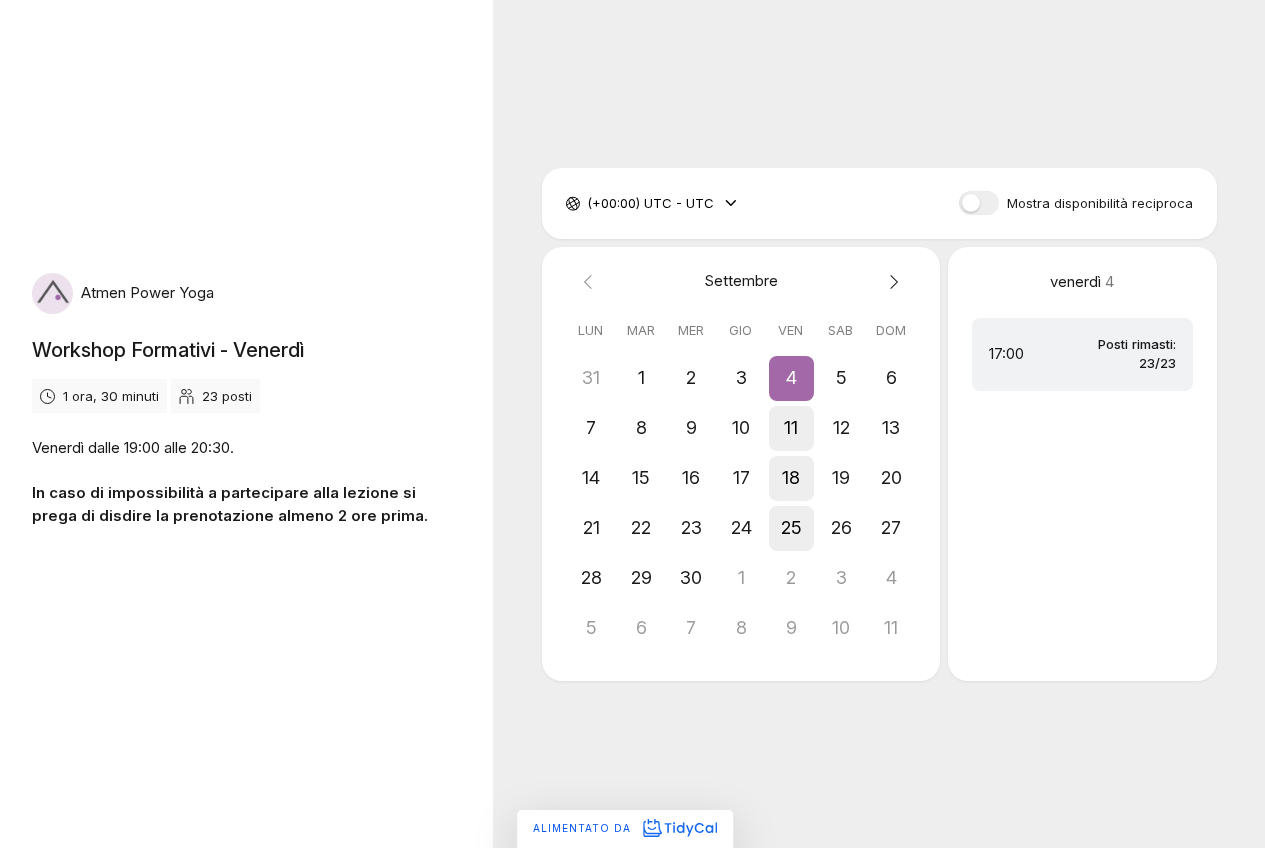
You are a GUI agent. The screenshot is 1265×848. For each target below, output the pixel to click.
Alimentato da (584, 828)
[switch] (979, 203)
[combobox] (589, 204)
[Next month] (891, 281)
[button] (791, 378)
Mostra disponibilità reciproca (1100, 203)
